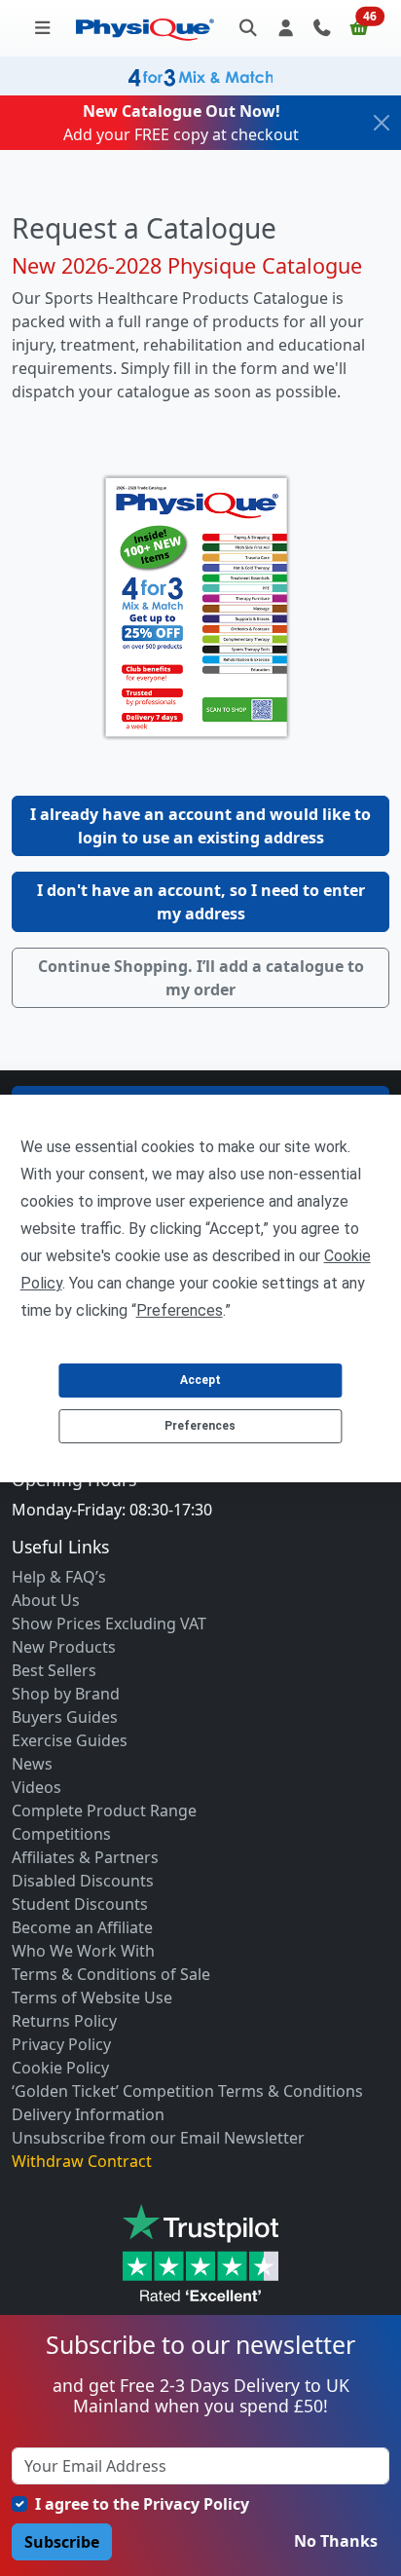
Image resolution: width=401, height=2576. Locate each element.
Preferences (200, 1426)
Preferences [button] (180, 1310)
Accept (200, 1380)
